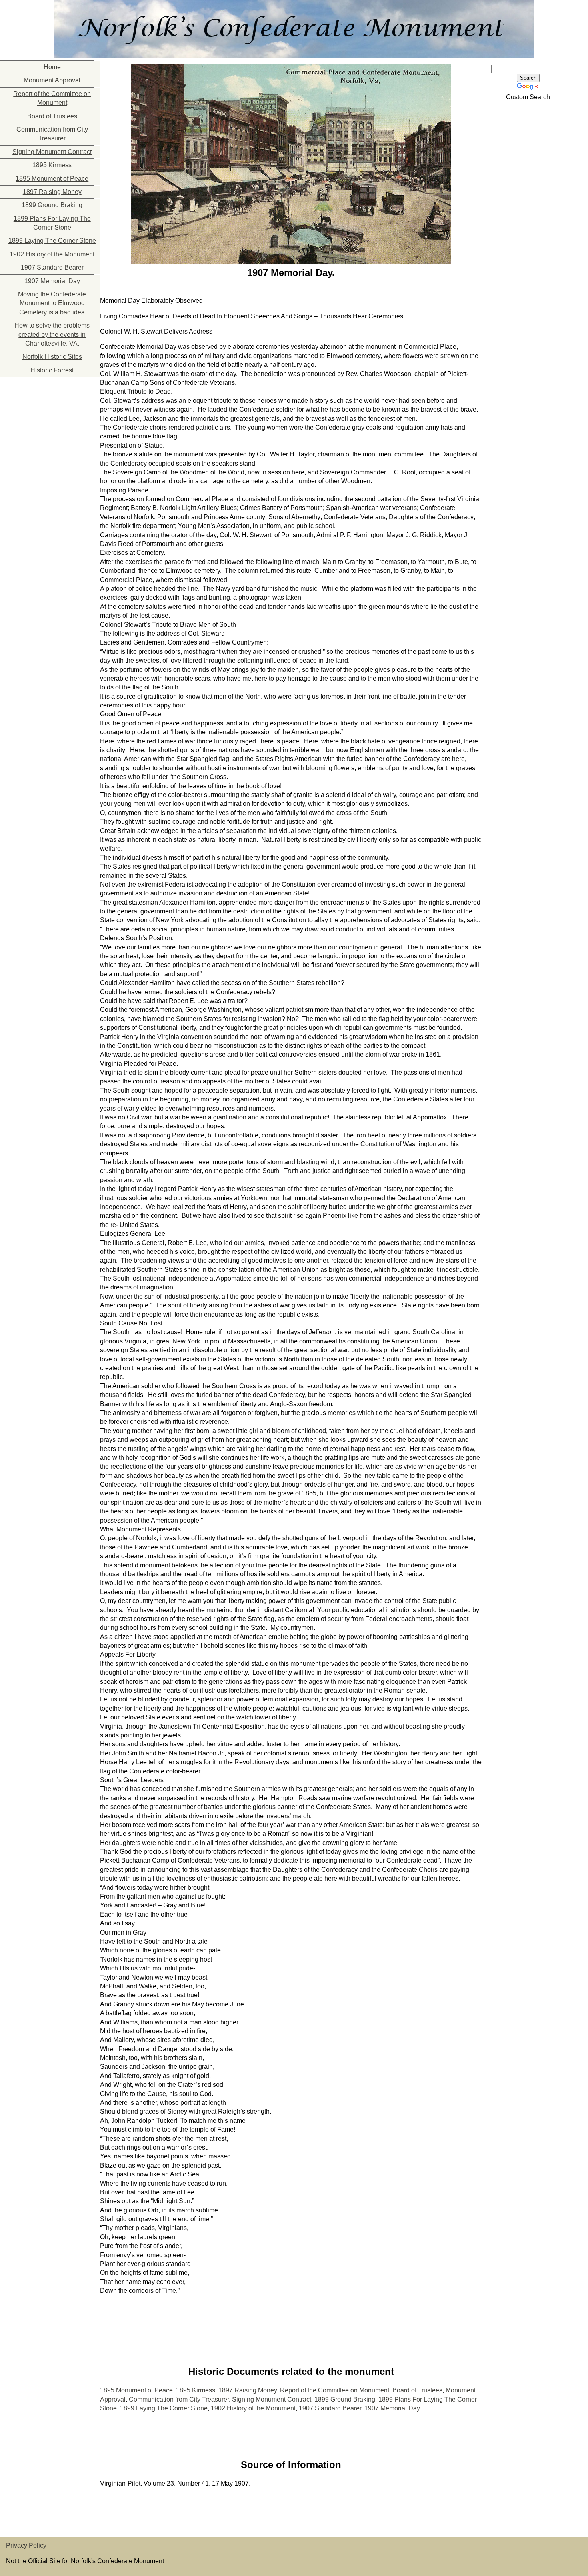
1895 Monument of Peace (52, 179)
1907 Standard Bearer (52, 267)
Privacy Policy (26, 2545)
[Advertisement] (40, 427)
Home (52, 67)
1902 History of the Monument (52, 254)
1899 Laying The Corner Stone (52, 241)
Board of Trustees (52, 116)
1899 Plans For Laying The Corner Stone (52, 223)
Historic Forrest (52, 370)
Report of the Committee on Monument (52, 98)
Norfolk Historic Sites (52, 357)
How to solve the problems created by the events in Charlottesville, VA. (52, 334)
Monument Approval (52, 80)
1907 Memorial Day (52, 281)
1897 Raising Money (52, 192)
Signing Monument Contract (52, 152)
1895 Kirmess (52, 165)
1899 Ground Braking (52, 205)
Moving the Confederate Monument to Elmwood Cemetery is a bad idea (52, 303)
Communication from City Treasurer (52, 134)
